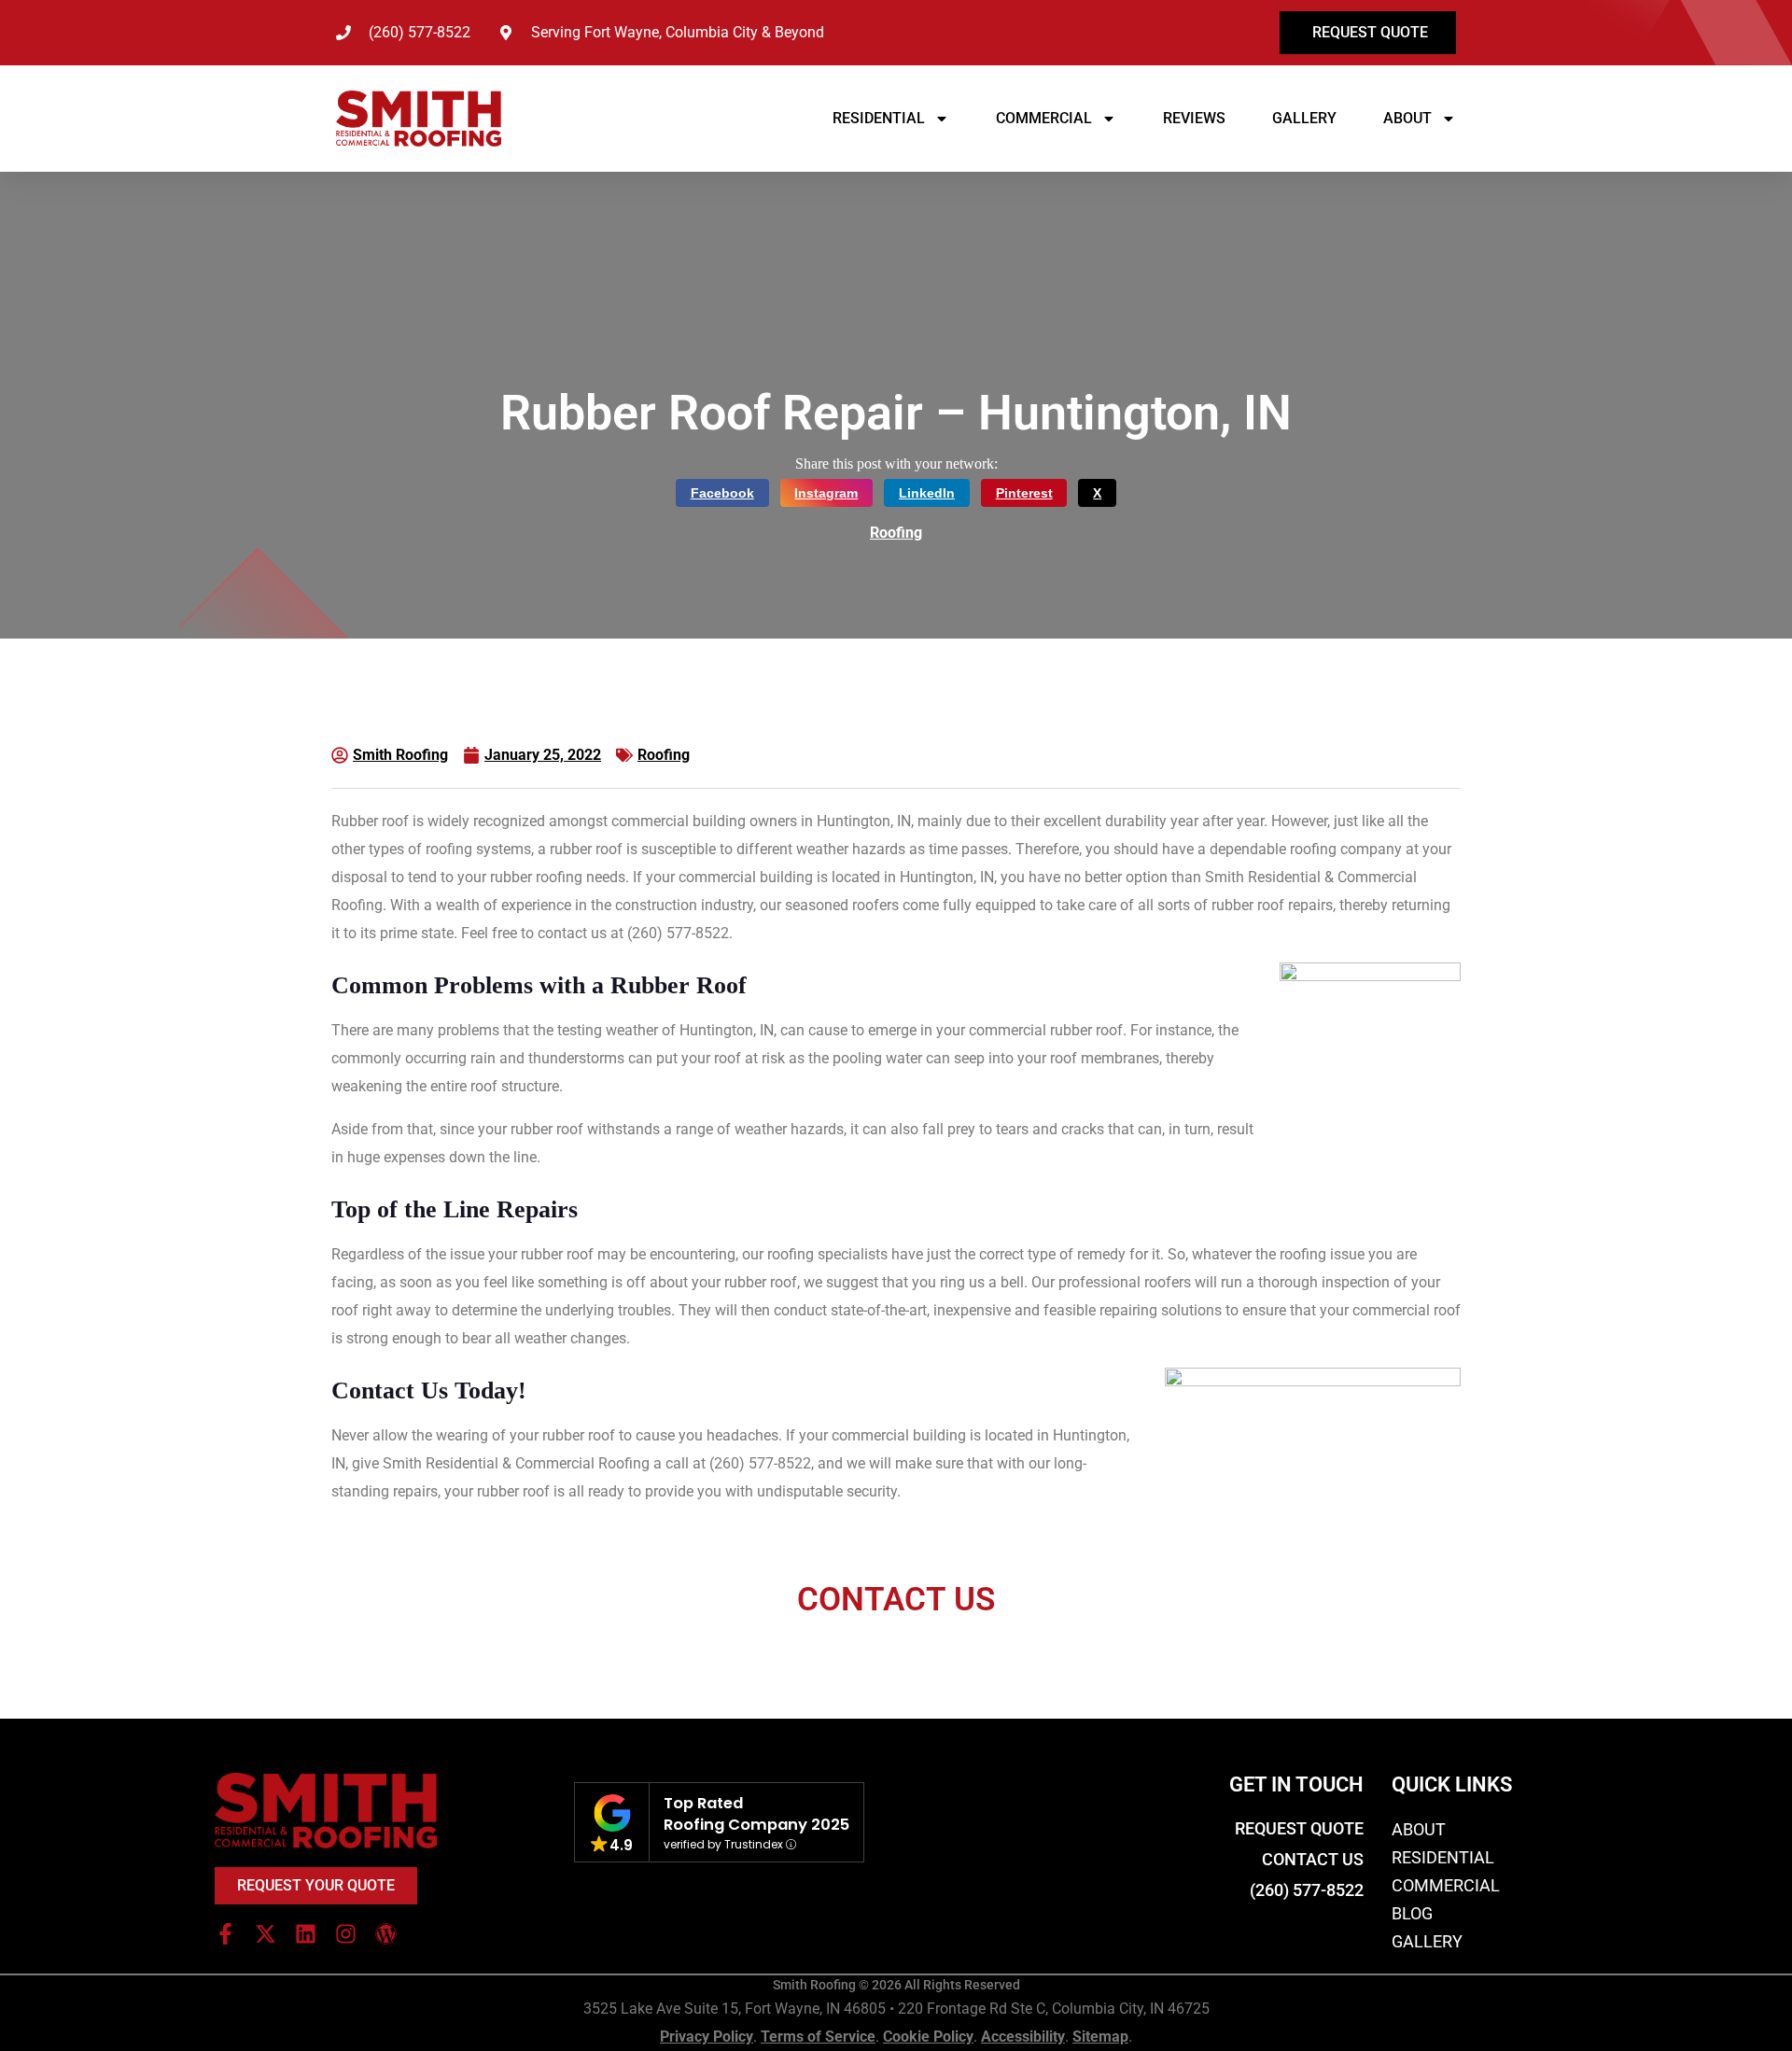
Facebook (722, 493)
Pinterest (1024, 493)
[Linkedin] (306, 1934)
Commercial (1044, 118)
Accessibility (1023, 2037)
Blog (1412, 1913)
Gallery (1304, 118)
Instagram (826, 493)
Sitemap (1100, 2037)
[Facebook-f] (225, 1934)
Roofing (896, 533)
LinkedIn (927, 493)
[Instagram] (346, 1934)
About (1407, 118)
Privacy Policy (707, 2037)
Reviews (1194, 118)
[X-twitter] (266, 1934)
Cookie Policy (928, 2037)
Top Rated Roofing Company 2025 (756, 1814)
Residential (879, 118)
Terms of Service (818, 2037)
